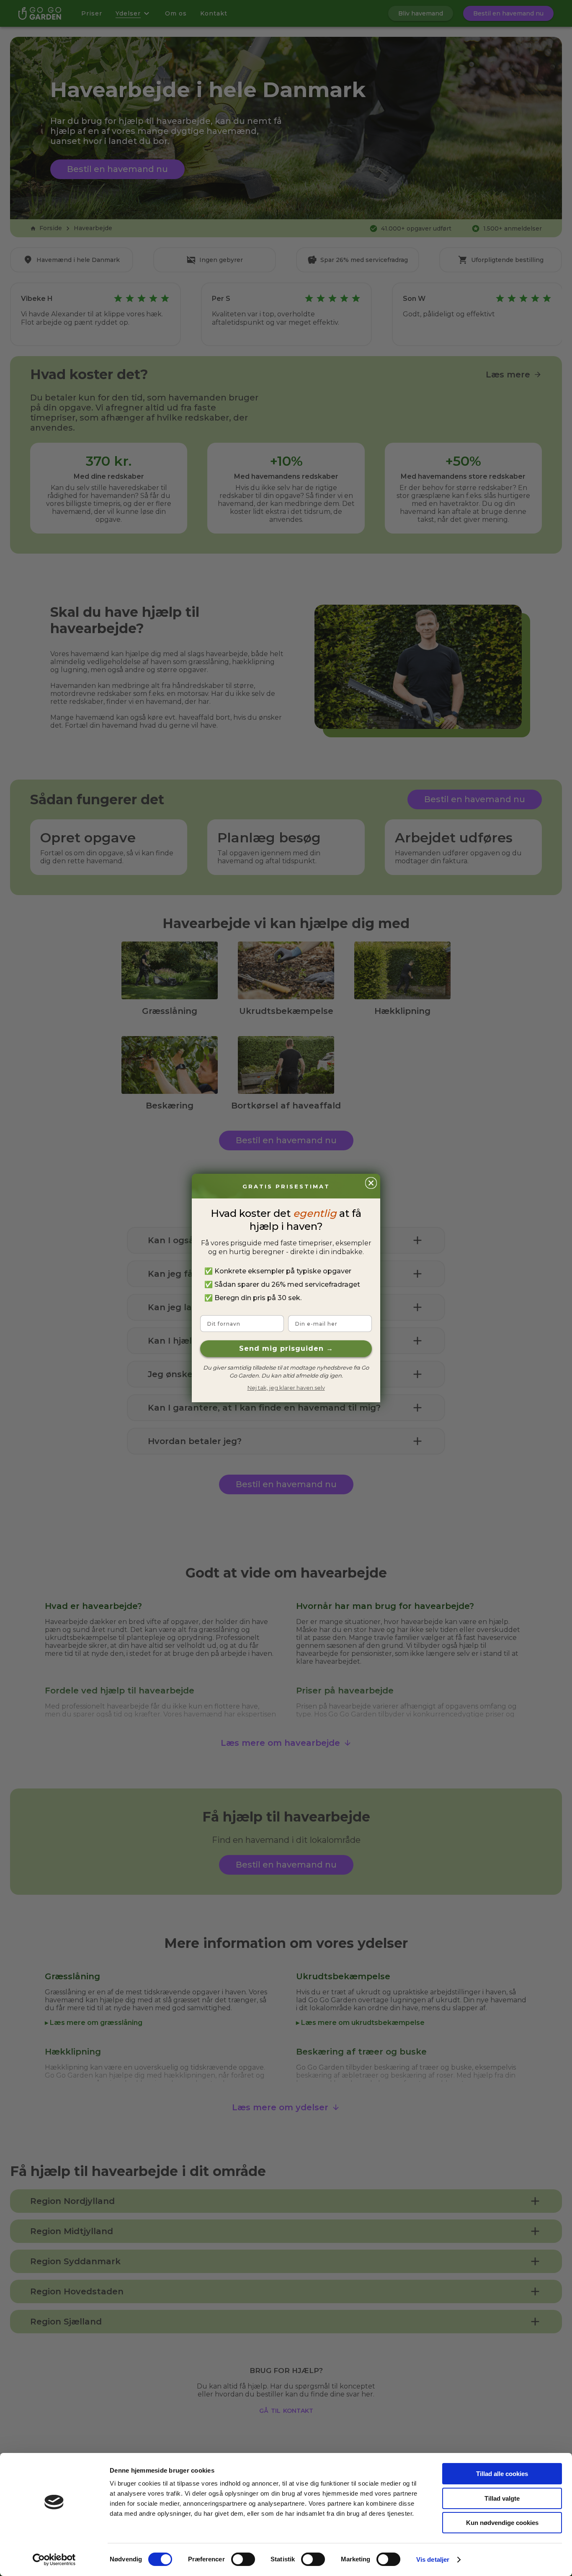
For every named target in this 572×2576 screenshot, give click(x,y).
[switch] (243, 2559)
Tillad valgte (502, 2498)
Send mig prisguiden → (286, 1348)
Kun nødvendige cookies (502, 2523)
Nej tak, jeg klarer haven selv (286, 1388)
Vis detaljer (433, 2559)
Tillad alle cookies (502, 2474)
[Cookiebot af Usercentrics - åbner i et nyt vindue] (54, 2560)
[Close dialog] (371, 1183)
